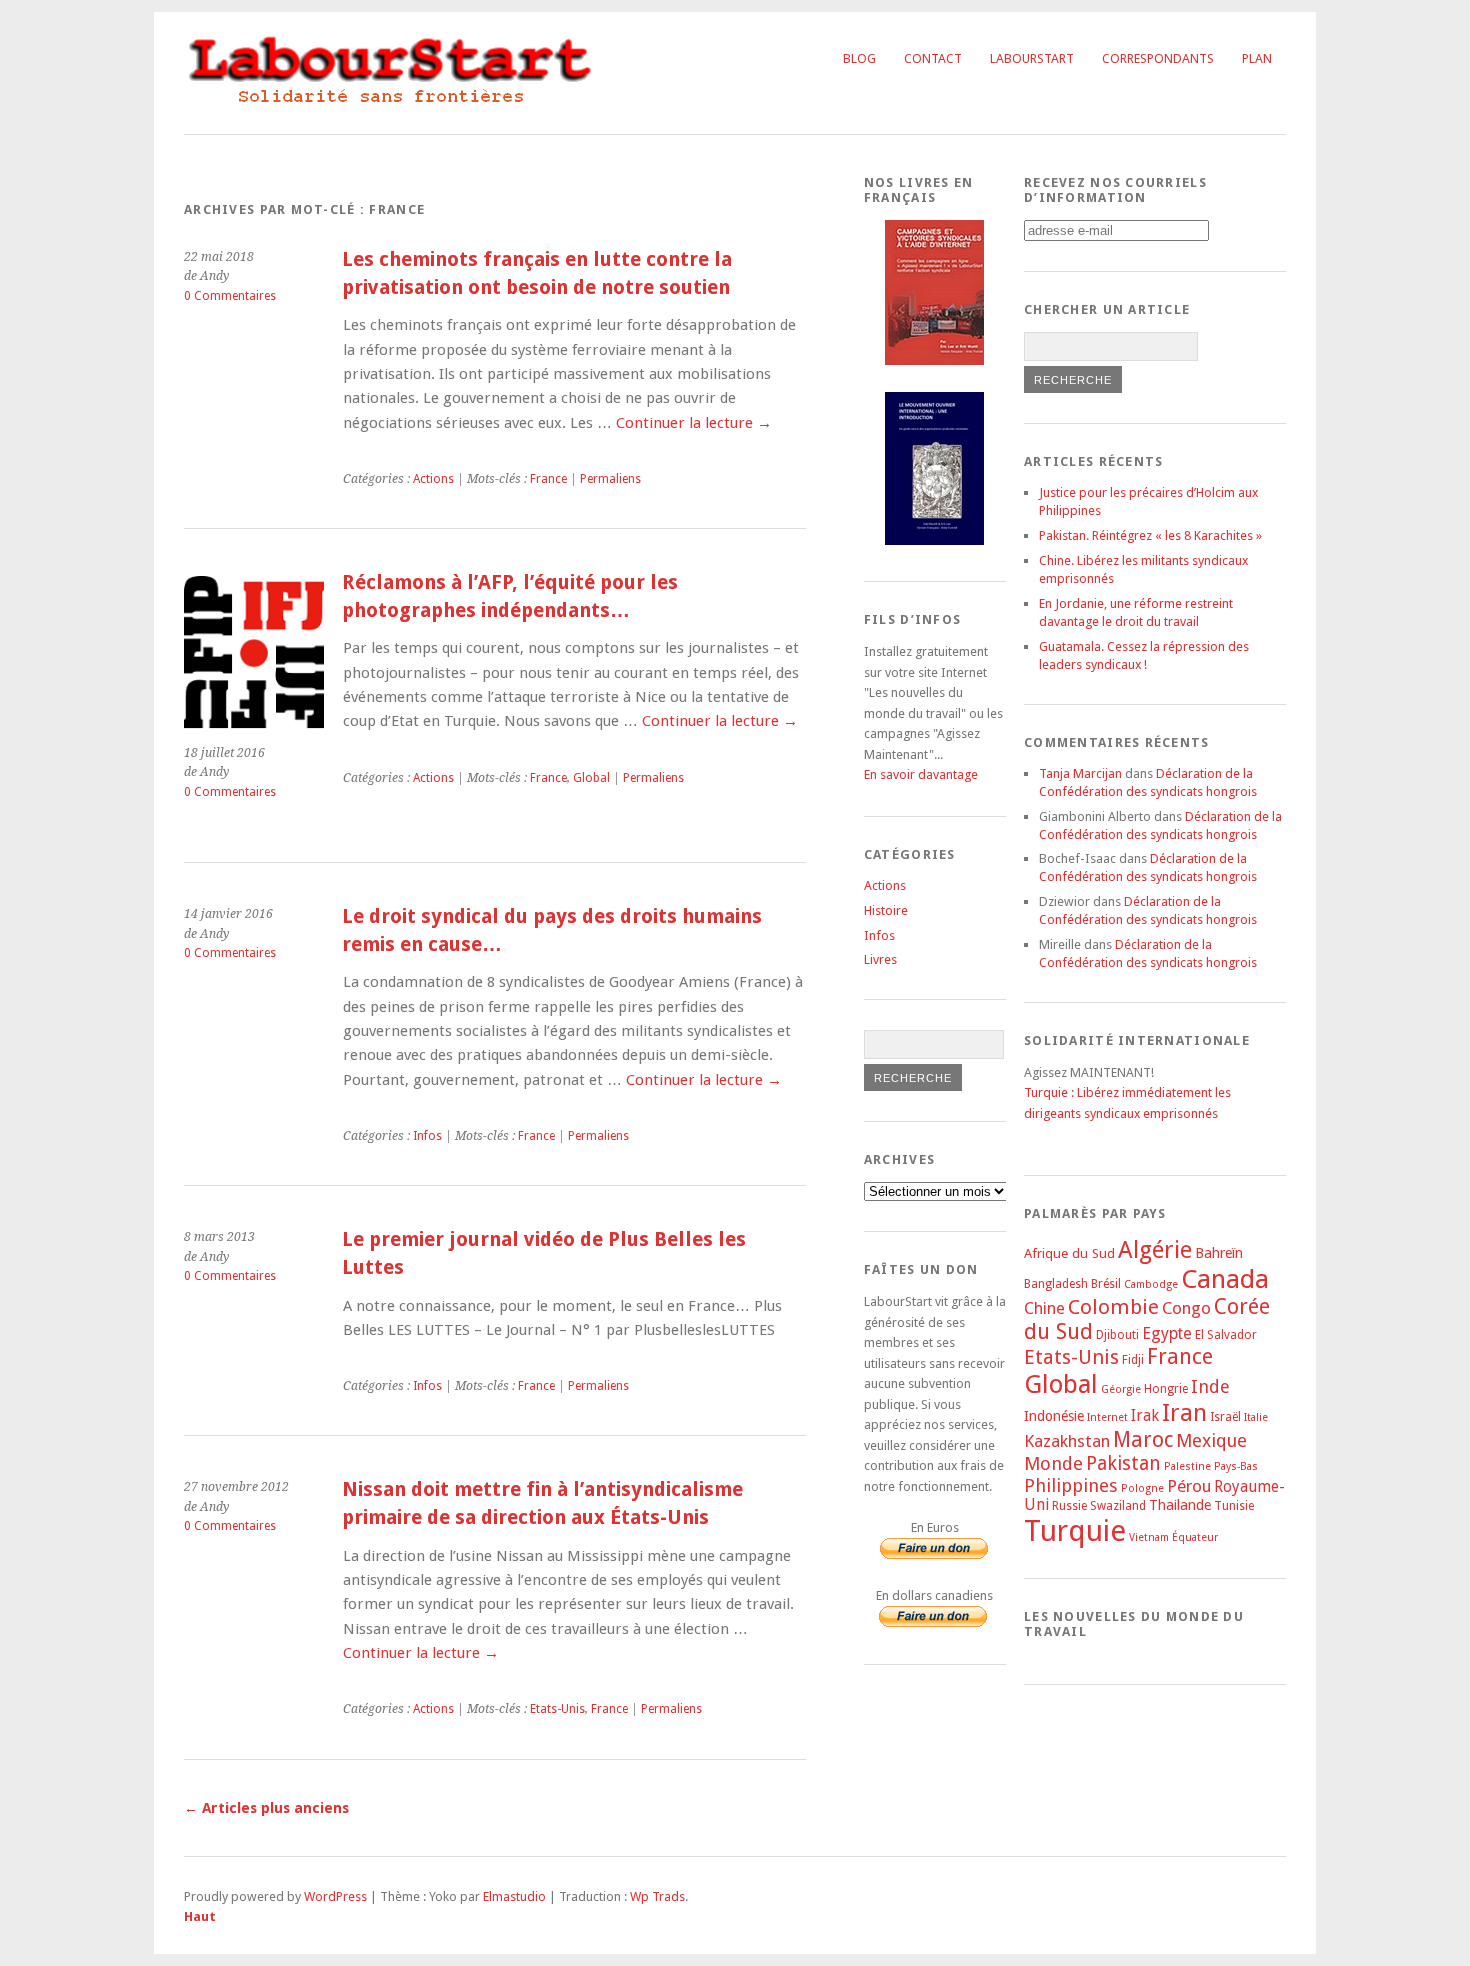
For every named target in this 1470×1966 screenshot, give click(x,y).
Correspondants (1158, 58)
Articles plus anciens (266, 1808)
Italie (1256, 1417)
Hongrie (1166, 1389)
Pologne (1142, 1488)
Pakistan (1123, 1463)
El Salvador (1226, 1335)
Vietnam (1149, 1537)
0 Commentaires (230, 296)
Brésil (1106, 1284)
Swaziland (1118, 1506)
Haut (200, 1916)
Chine (1044, 1308)
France (548, 479)
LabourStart (1032, 58)
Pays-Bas (1236, 1466)
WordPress (335, 1896)
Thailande (1180, 1505)
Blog (859, 58)
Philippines (1071, 1485)
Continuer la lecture (694, 423)
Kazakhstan (1067, 1441)
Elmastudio (514, 1896)
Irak (1145, 1416)
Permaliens (610, 479)
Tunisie (1234, 1506)
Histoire (886, 910)
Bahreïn (1219, 1253)
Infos (427, 1136)
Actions (433, 479)
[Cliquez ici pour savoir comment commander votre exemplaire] (934, 360)
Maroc (1143, 1439)
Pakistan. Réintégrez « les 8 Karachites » (1150, 535)
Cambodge (1151, 1284)
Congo (1186, 1308)
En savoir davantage (921, 774)
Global (591, 778)
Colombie (1113, 1307)
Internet (1107, 1417)
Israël (1225, 1417)
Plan (1257, 58)
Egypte (1167, 1333)
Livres (880, 959)
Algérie (1155, 1250)
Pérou (1189, 1486)
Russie (1069, 1506)
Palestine (1187, 1466)
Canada (1225, 1279)
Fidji (1133, 1360)
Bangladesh (1056, 1284)
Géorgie (1121, 1389)
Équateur (1195, 1537)
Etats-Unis (557, 1709)
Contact (933, 58)
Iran (1184, 1413)
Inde (1210, 1386)
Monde (1053, 1463)
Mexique (1211, 1440)
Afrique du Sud (1069, 1253)
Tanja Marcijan (1080, 773)
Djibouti (1117, 1335)
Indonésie (1054, 1416)
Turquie (1075, 1531)
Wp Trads (657, 1896)
